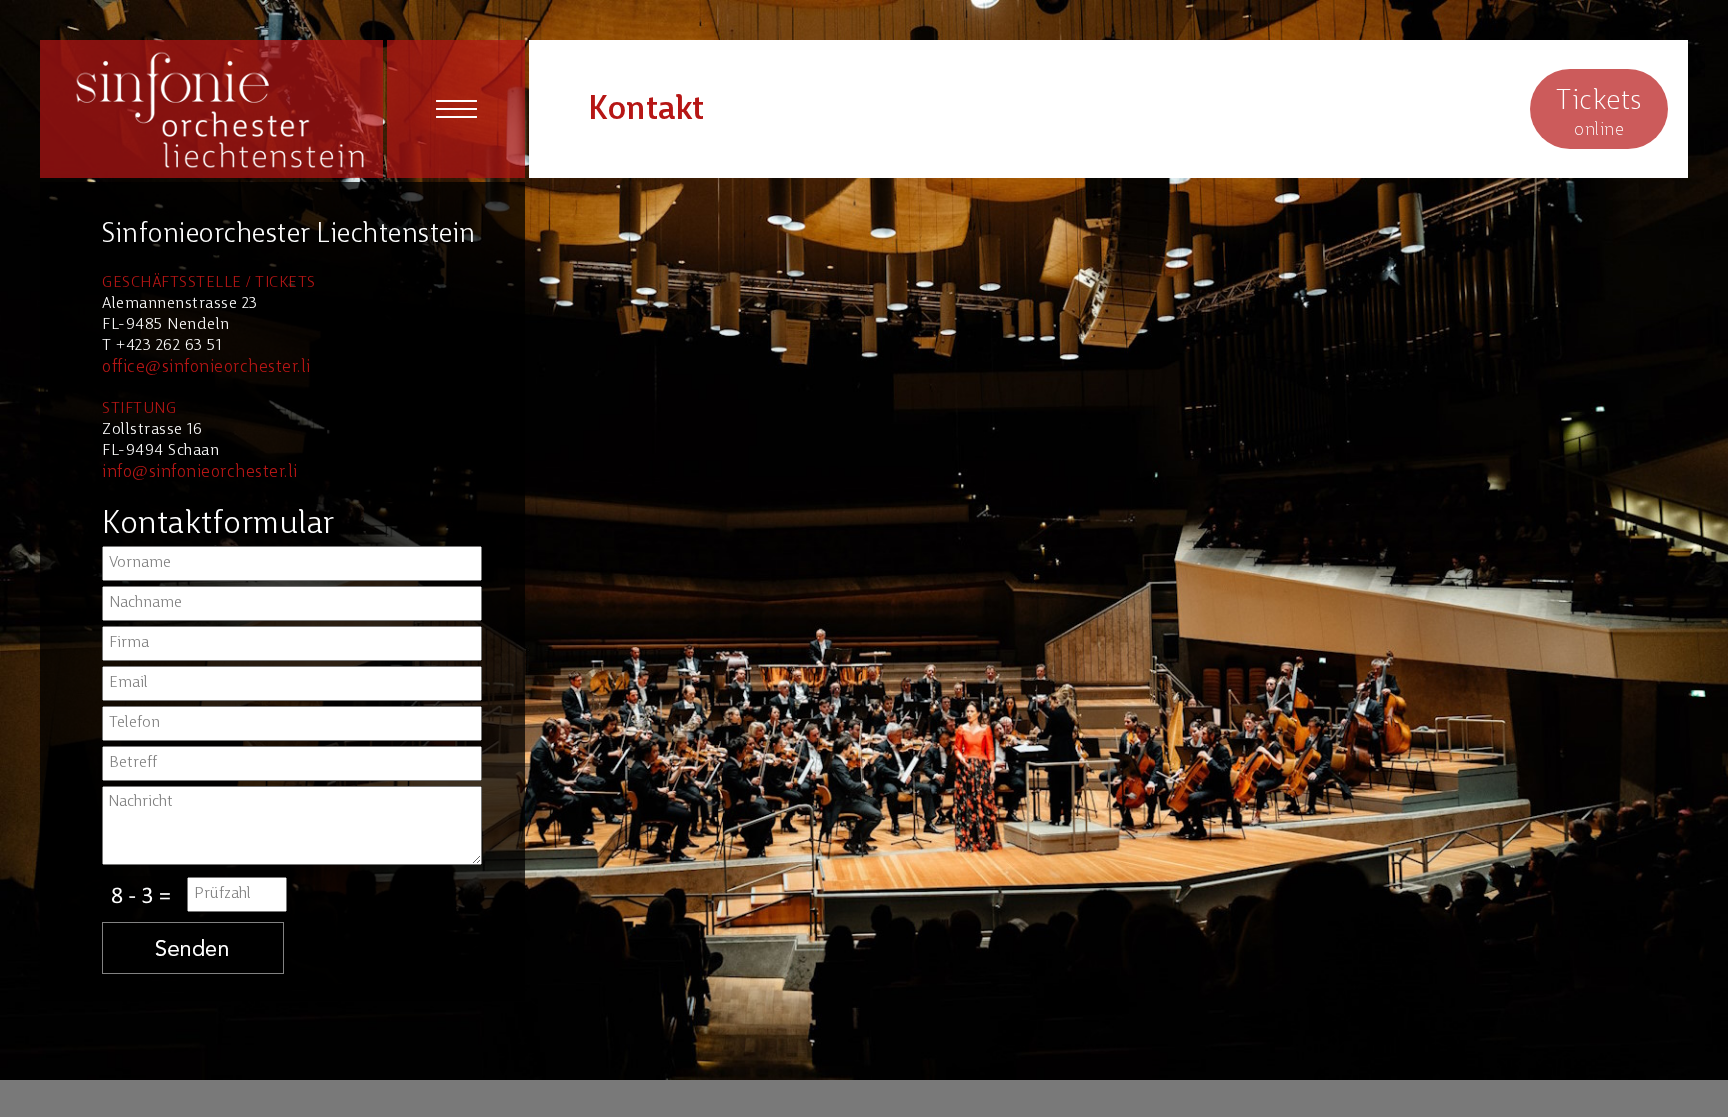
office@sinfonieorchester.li (206, 367)
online (1599, 113)
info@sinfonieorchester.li (200, 472)
